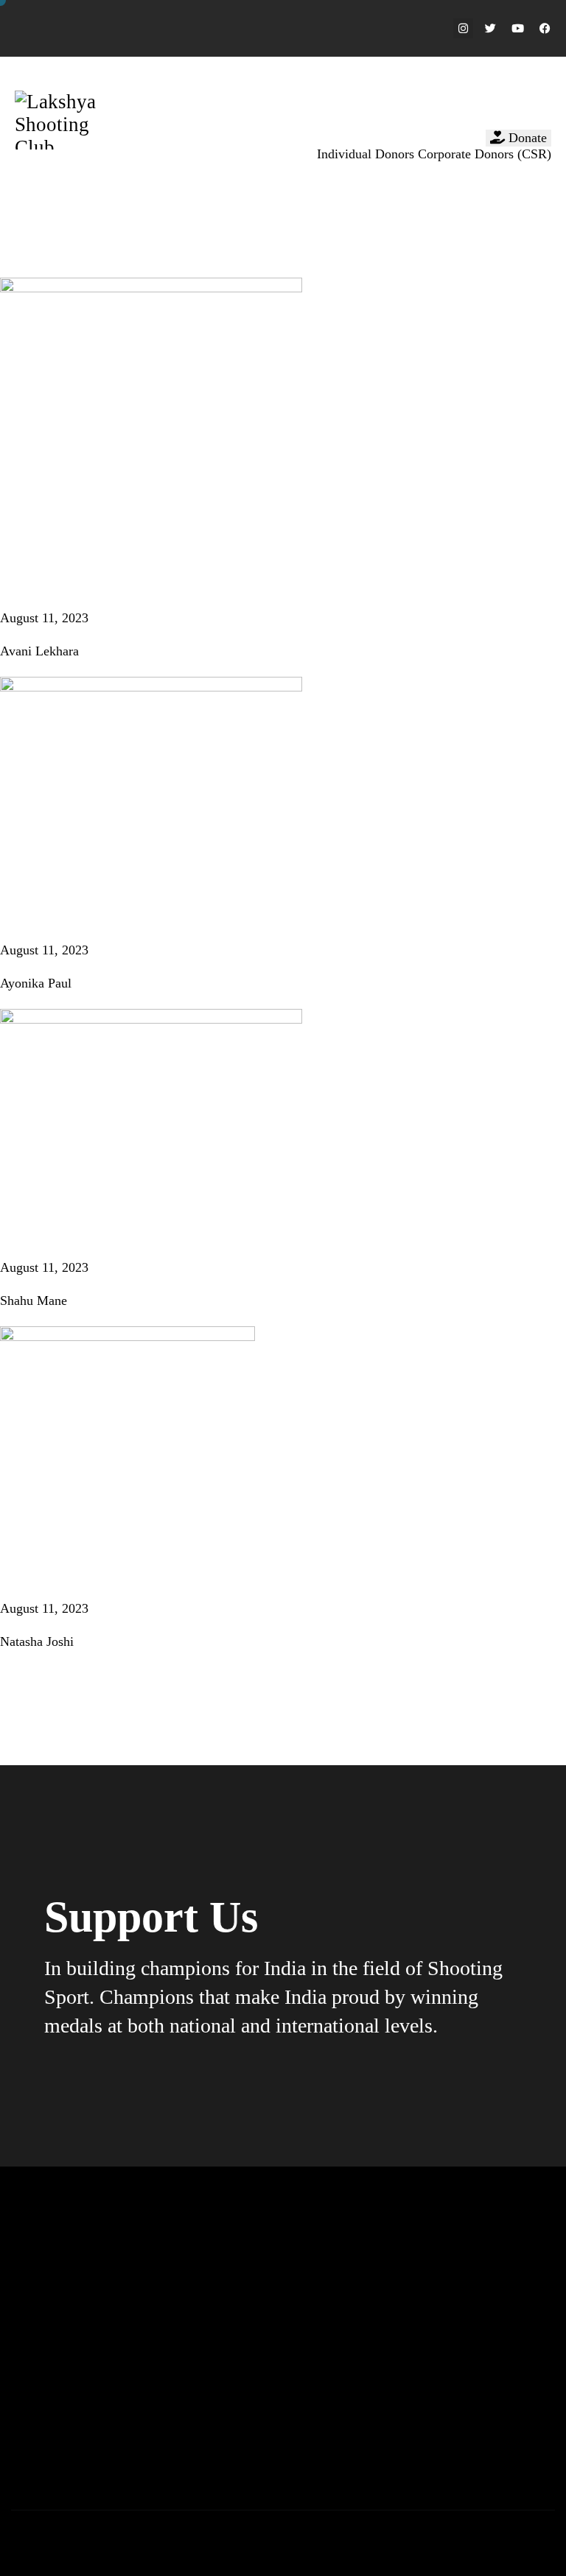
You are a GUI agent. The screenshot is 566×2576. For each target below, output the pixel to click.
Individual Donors (366, 154)
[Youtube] (518, 28)
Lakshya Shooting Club (66, 2537)
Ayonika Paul (36, 983)
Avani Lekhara (39, 651)
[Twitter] (490, 28)
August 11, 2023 (44, 618)
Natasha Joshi (37, 1641)
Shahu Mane (34, 1301)
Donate (526, 138)
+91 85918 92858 (234, 2456)
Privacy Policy (301, 2537)
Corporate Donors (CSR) (485, 154)
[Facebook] (545, 28)
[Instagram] (463, 28)
